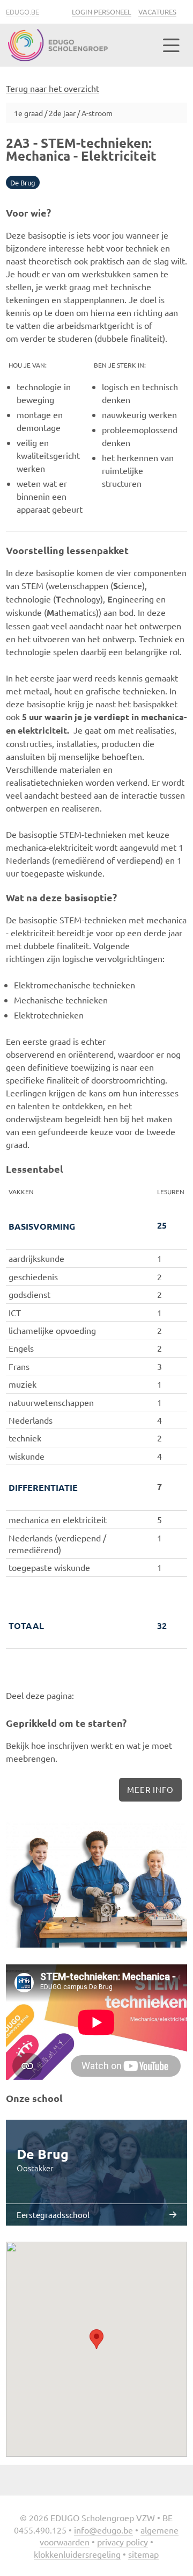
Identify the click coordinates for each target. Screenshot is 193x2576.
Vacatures (157, 12)
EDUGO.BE (23, 12)
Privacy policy (123, 2542)
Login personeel (102, 12)
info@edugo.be (103, 2530)
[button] (96, 2339)
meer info (150, 1789)
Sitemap (143, 2554)
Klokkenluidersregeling (77, 2554)
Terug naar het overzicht (53, 88)
